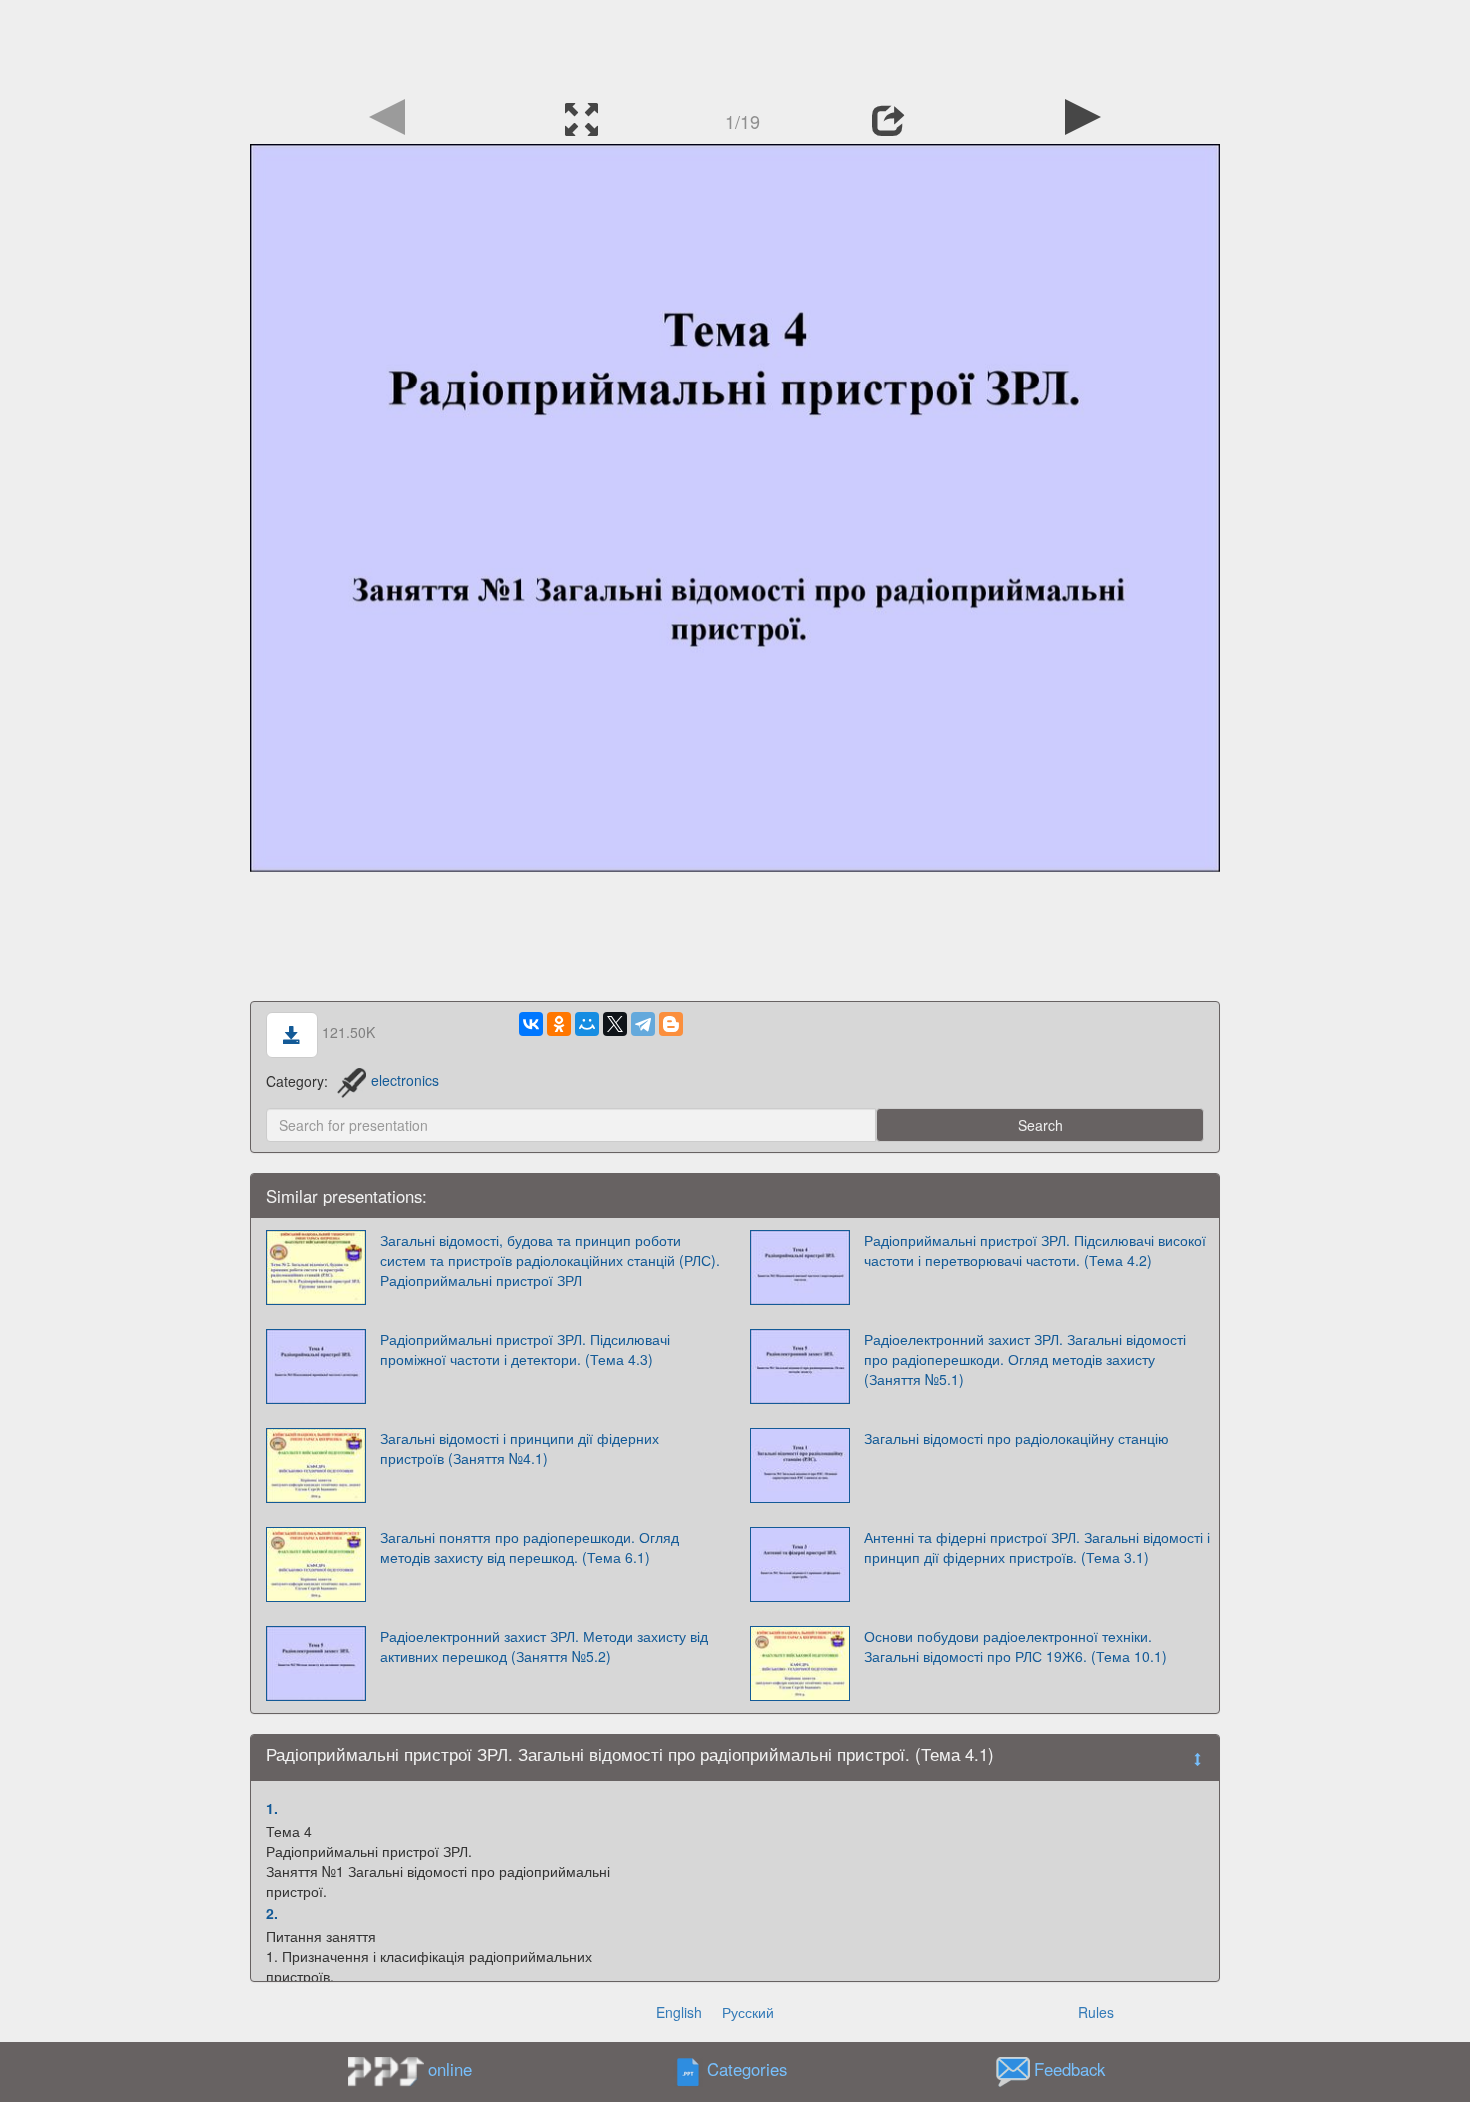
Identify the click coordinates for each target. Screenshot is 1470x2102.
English (679, 2012)
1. (272, 1808)
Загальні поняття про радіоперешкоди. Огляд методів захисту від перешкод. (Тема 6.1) (529, 1547)
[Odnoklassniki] (559, 1024)
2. (272, 1913)
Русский (748, 2012)
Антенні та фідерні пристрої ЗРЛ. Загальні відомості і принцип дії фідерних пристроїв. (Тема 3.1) (1037, 1547)
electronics (405, 1080)
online (450, 2069)
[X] (615, 1024)
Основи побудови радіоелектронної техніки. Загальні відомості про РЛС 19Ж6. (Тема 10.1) (1015, 1646)
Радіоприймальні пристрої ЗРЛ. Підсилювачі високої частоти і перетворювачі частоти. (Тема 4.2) (1035, 1250)
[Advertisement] (735, 45)
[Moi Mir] (587, 1024)
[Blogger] (671, 1024)
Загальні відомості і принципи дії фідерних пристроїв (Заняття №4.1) (519, 1448)
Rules (1096, 2012)
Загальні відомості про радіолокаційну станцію (1016, 1438)
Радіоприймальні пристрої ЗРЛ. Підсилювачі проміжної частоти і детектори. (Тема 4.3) (525, 1349)
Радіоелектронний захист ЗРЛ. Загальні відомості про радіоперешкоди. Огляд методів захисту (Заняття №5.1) (1025, 1359)
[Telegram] (643, 1024)
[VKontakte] (531, 1024)
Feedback (1069, 2069)
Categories (747, 2069)
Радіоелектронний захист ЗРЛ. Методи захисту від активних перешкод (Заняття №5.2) (544, 1646)
